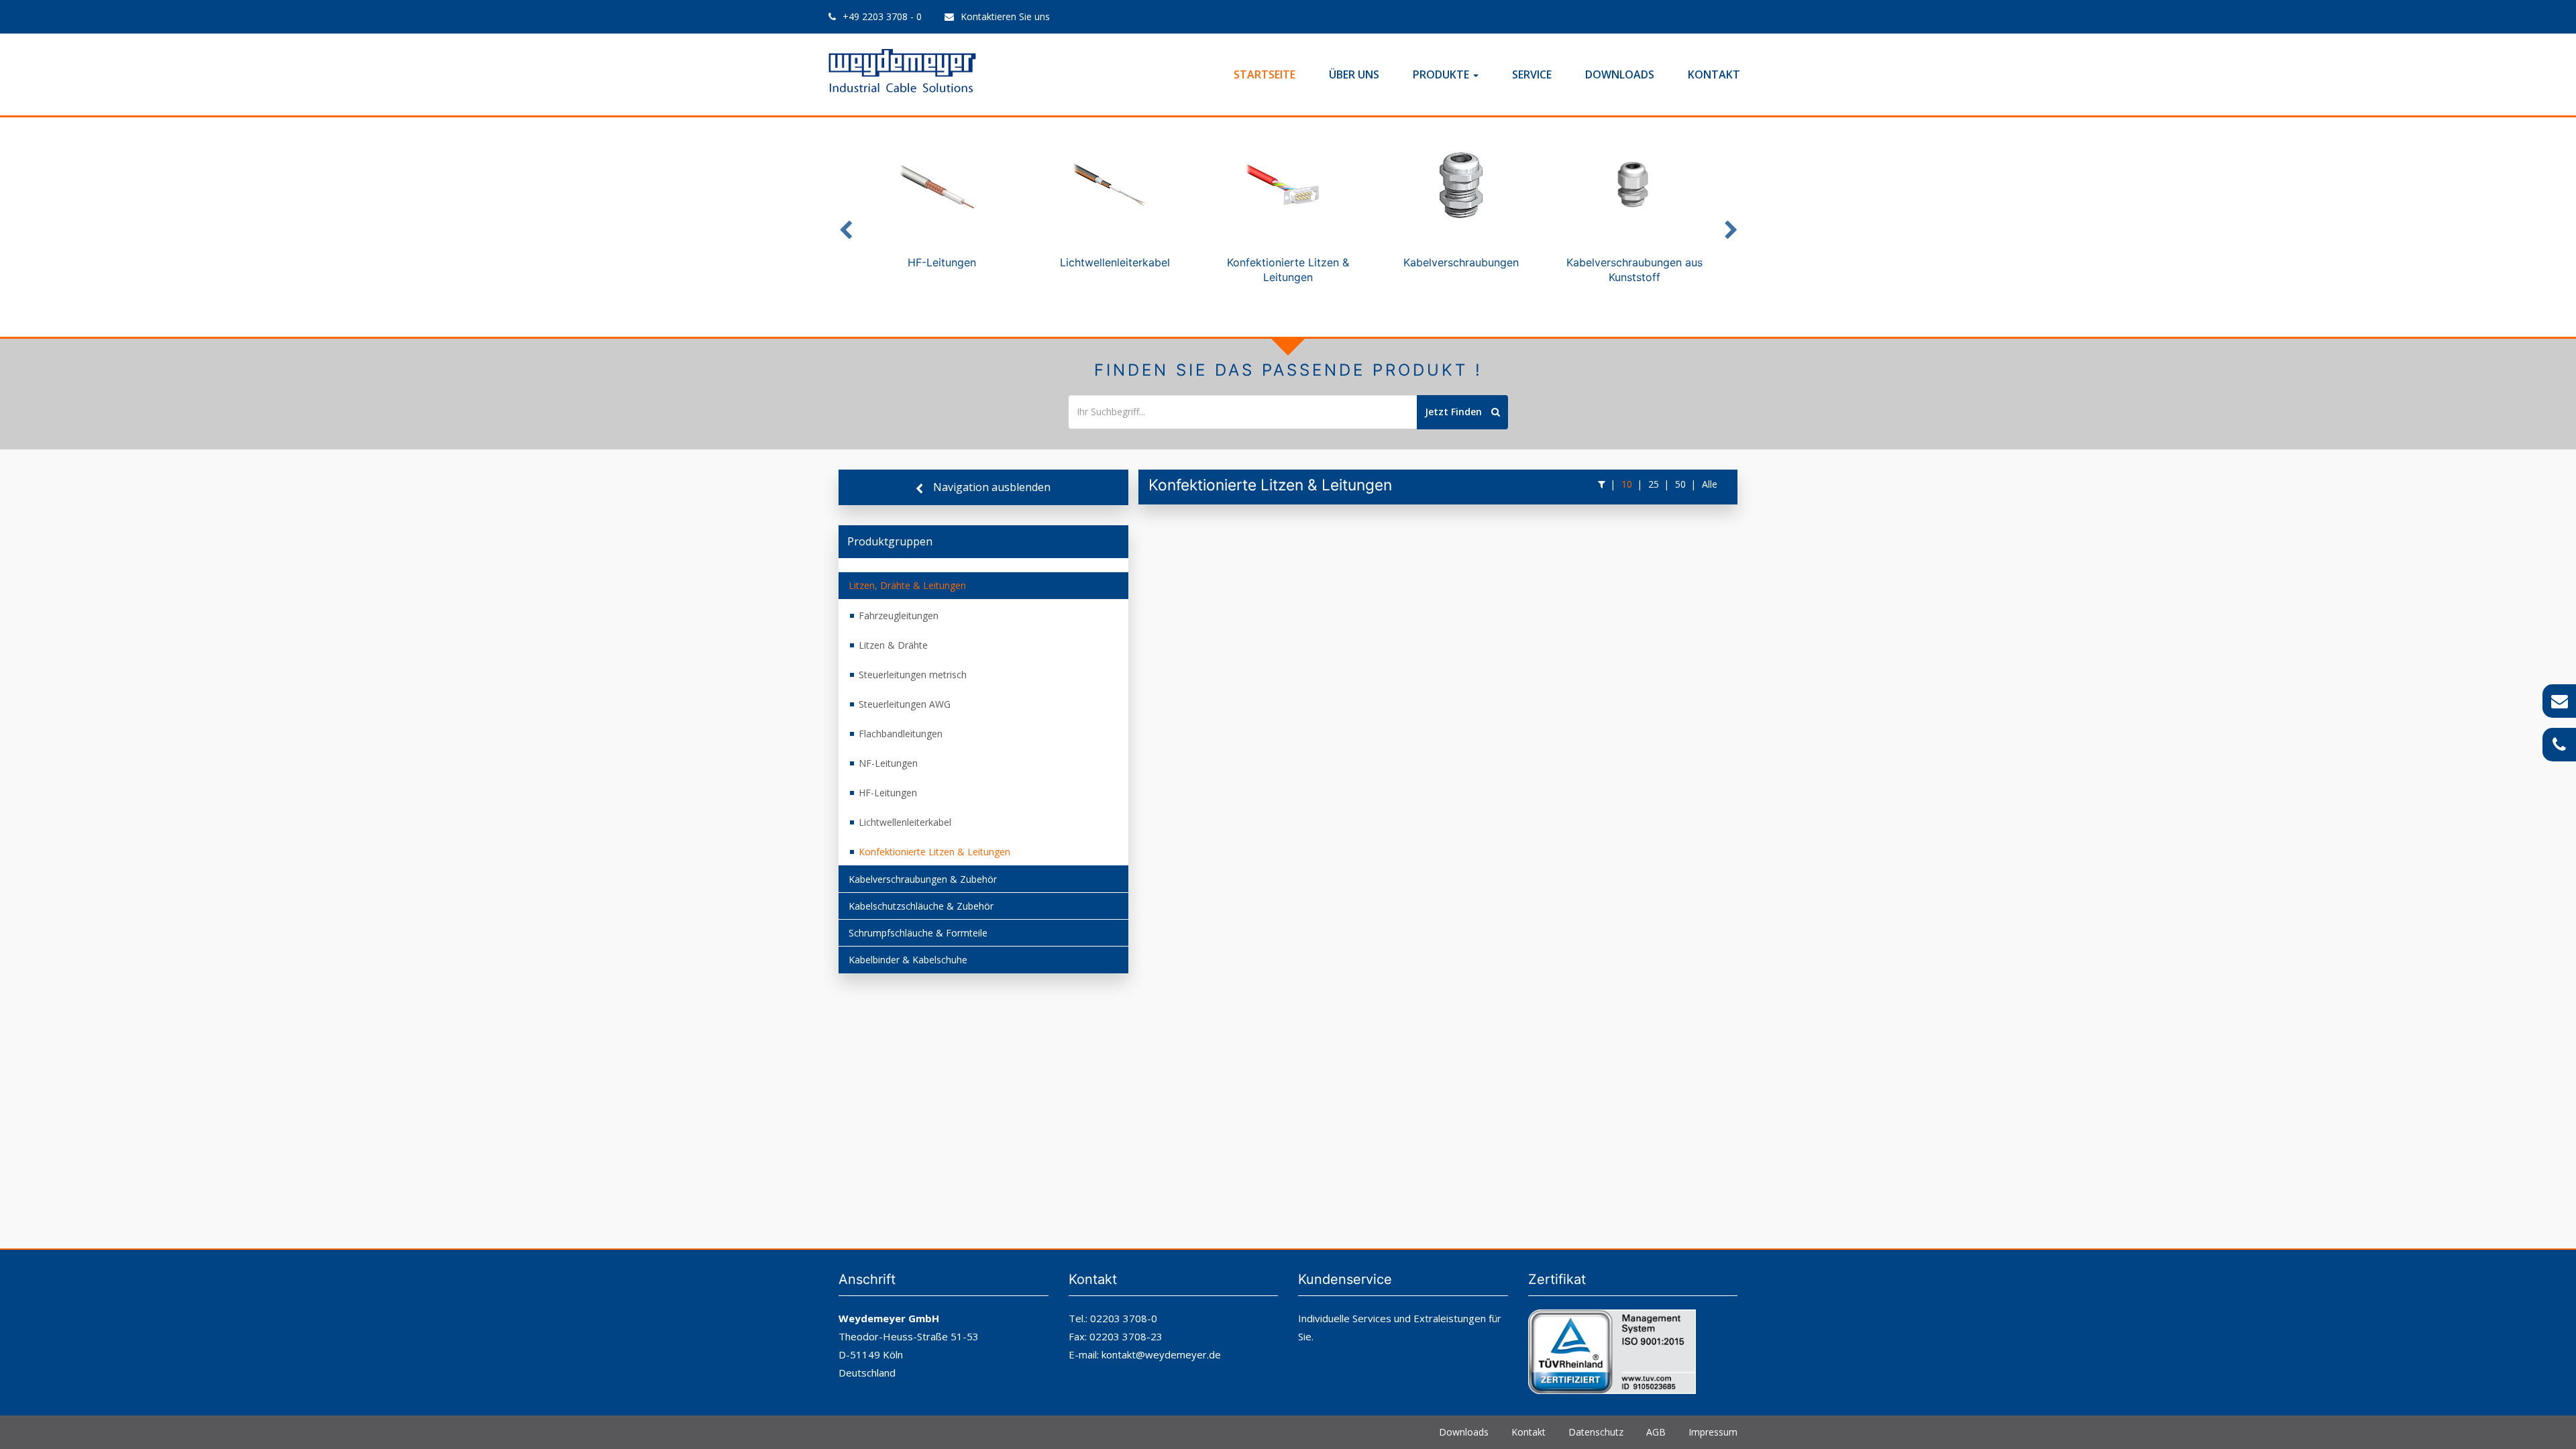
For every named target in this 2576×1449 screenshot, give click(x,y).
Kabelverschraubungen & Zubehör (923, 879)
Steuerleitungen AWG (905, 704)
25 (1654, 484)
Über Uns (1354, 74)
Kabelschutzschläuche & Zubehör (921, 906)
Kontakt (1714, 74)
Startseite (1265, 74)
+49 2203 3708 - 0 (882, 16)
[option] (942, 212)
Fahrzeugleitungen (899, 615)
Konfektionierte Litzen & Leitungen (934, 852)
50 (1680, 484)
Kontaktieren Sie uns (1005, 16)
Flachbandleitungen (901, 734)
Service (1532, 74)
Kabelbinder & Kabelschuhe (908, 960)
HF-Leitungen (888, 793)
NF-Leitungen (888, 763)
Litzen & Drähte (893, 645)
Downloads (1620, 74)
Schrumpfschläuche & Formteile (918, 933)
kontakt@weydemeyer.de (1161, 1354)
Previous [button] (845, 227)
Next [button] (1731, 227)
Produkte (1442, 74)
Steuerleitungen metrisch (913, 675)
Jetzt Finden (1455, 412)
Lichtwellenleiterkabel (905, 822)
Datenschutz (1596, 1432)
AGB (1656, 1432)
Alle (1710, 484)
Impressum (1713, 1432)
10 (1627, 484)
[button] (1602, 484)
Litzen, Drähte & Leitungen (907, 585)
